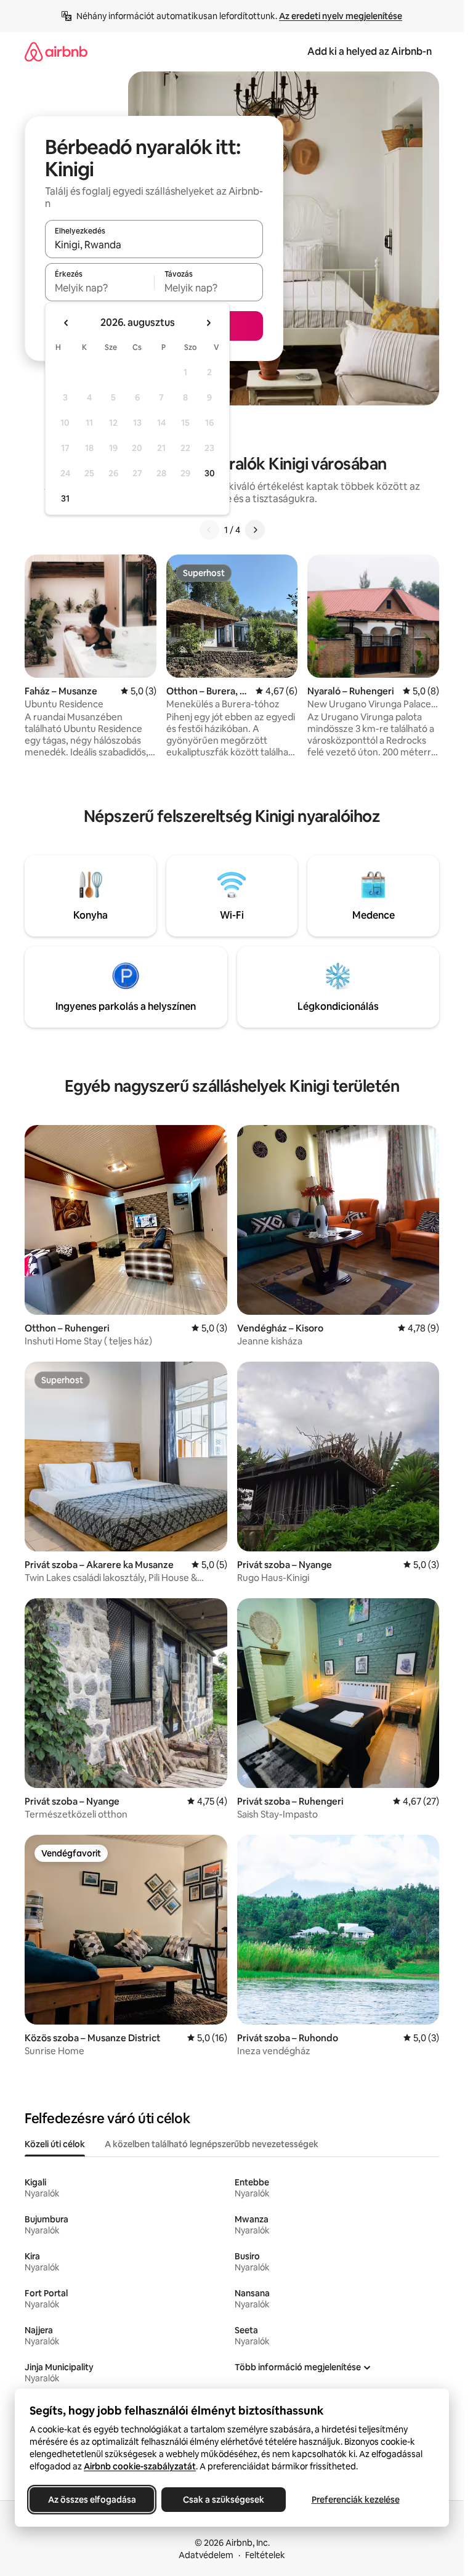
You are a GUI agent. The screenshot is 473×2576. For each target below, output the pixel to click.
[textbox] (99, 288)
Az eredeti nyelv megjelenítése (341, 16)
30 (210, 473)
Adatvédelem (206, 2555)
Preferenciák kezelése (356, 2500)
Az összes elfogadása (92, 2500)
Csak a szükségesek (224, 2500)
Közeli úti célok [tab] (55, 2144)
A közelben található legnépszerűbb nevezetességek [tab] (212, 2144)
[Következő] (255, 530)
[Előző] (209, 530)
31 (65, 498)
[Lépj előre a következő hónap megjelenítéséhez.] (208, 323)
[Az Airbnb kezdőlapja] (56, 51)
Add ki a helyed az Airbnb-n (370, 51)
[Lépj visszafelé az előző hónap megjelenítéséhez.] (67, 323)
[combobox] (154, 245)
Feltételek (265, 2555)
